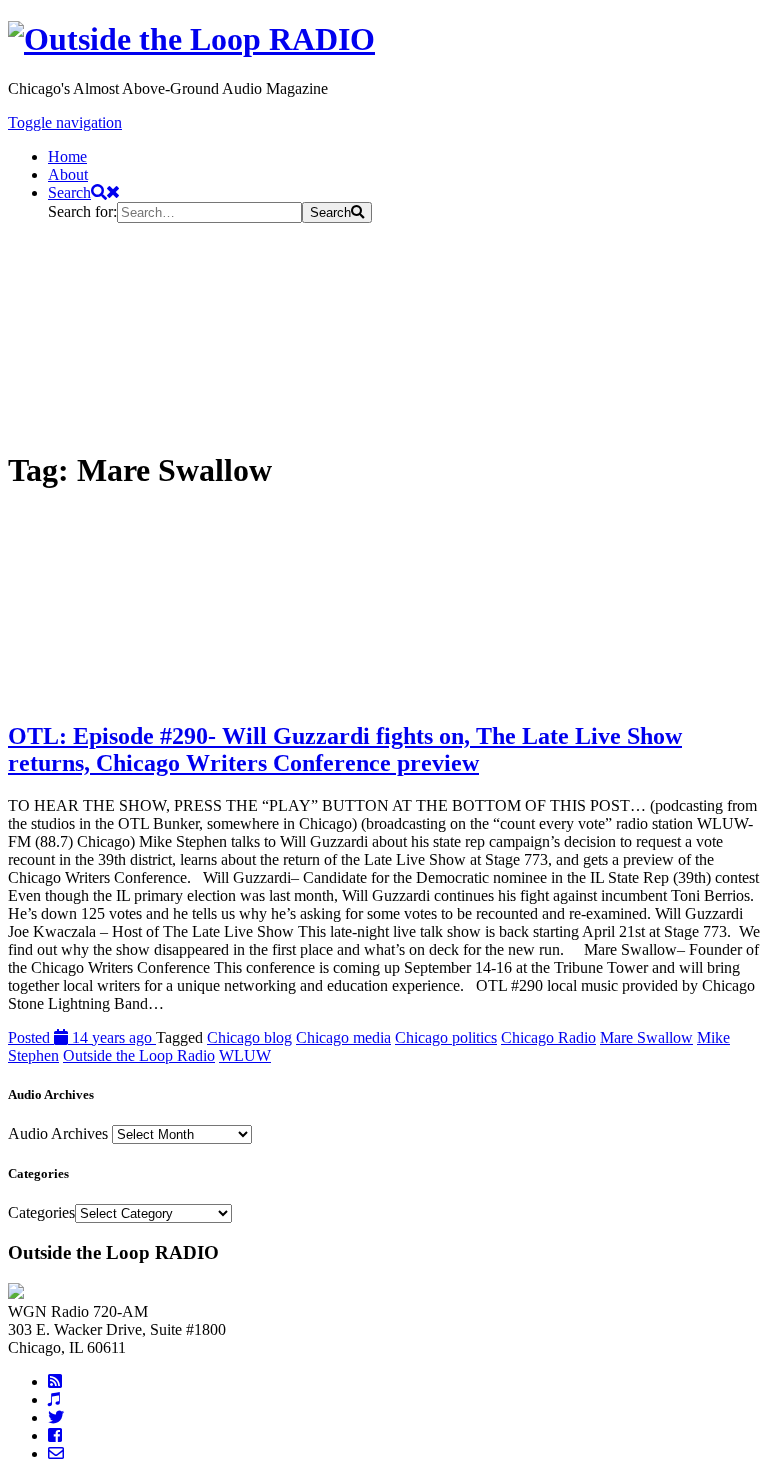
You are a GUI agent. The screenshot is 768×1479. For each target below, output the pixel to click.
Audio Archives (58, 1133)
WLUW (245, 1055)
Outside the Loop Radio (139, 1055)
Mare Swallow (646, 1037)
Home (67, 156)
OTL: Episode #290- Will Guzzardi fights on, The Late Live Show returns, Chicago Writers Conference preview (345, 749)
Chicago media (343, 1037)
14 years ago (82, 1037)
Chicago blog (249, 1037)
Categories (41, 1212)
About (68, 174)
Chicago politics (446, 1037)
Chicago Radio (548, 1037)
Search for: (82, 211)
